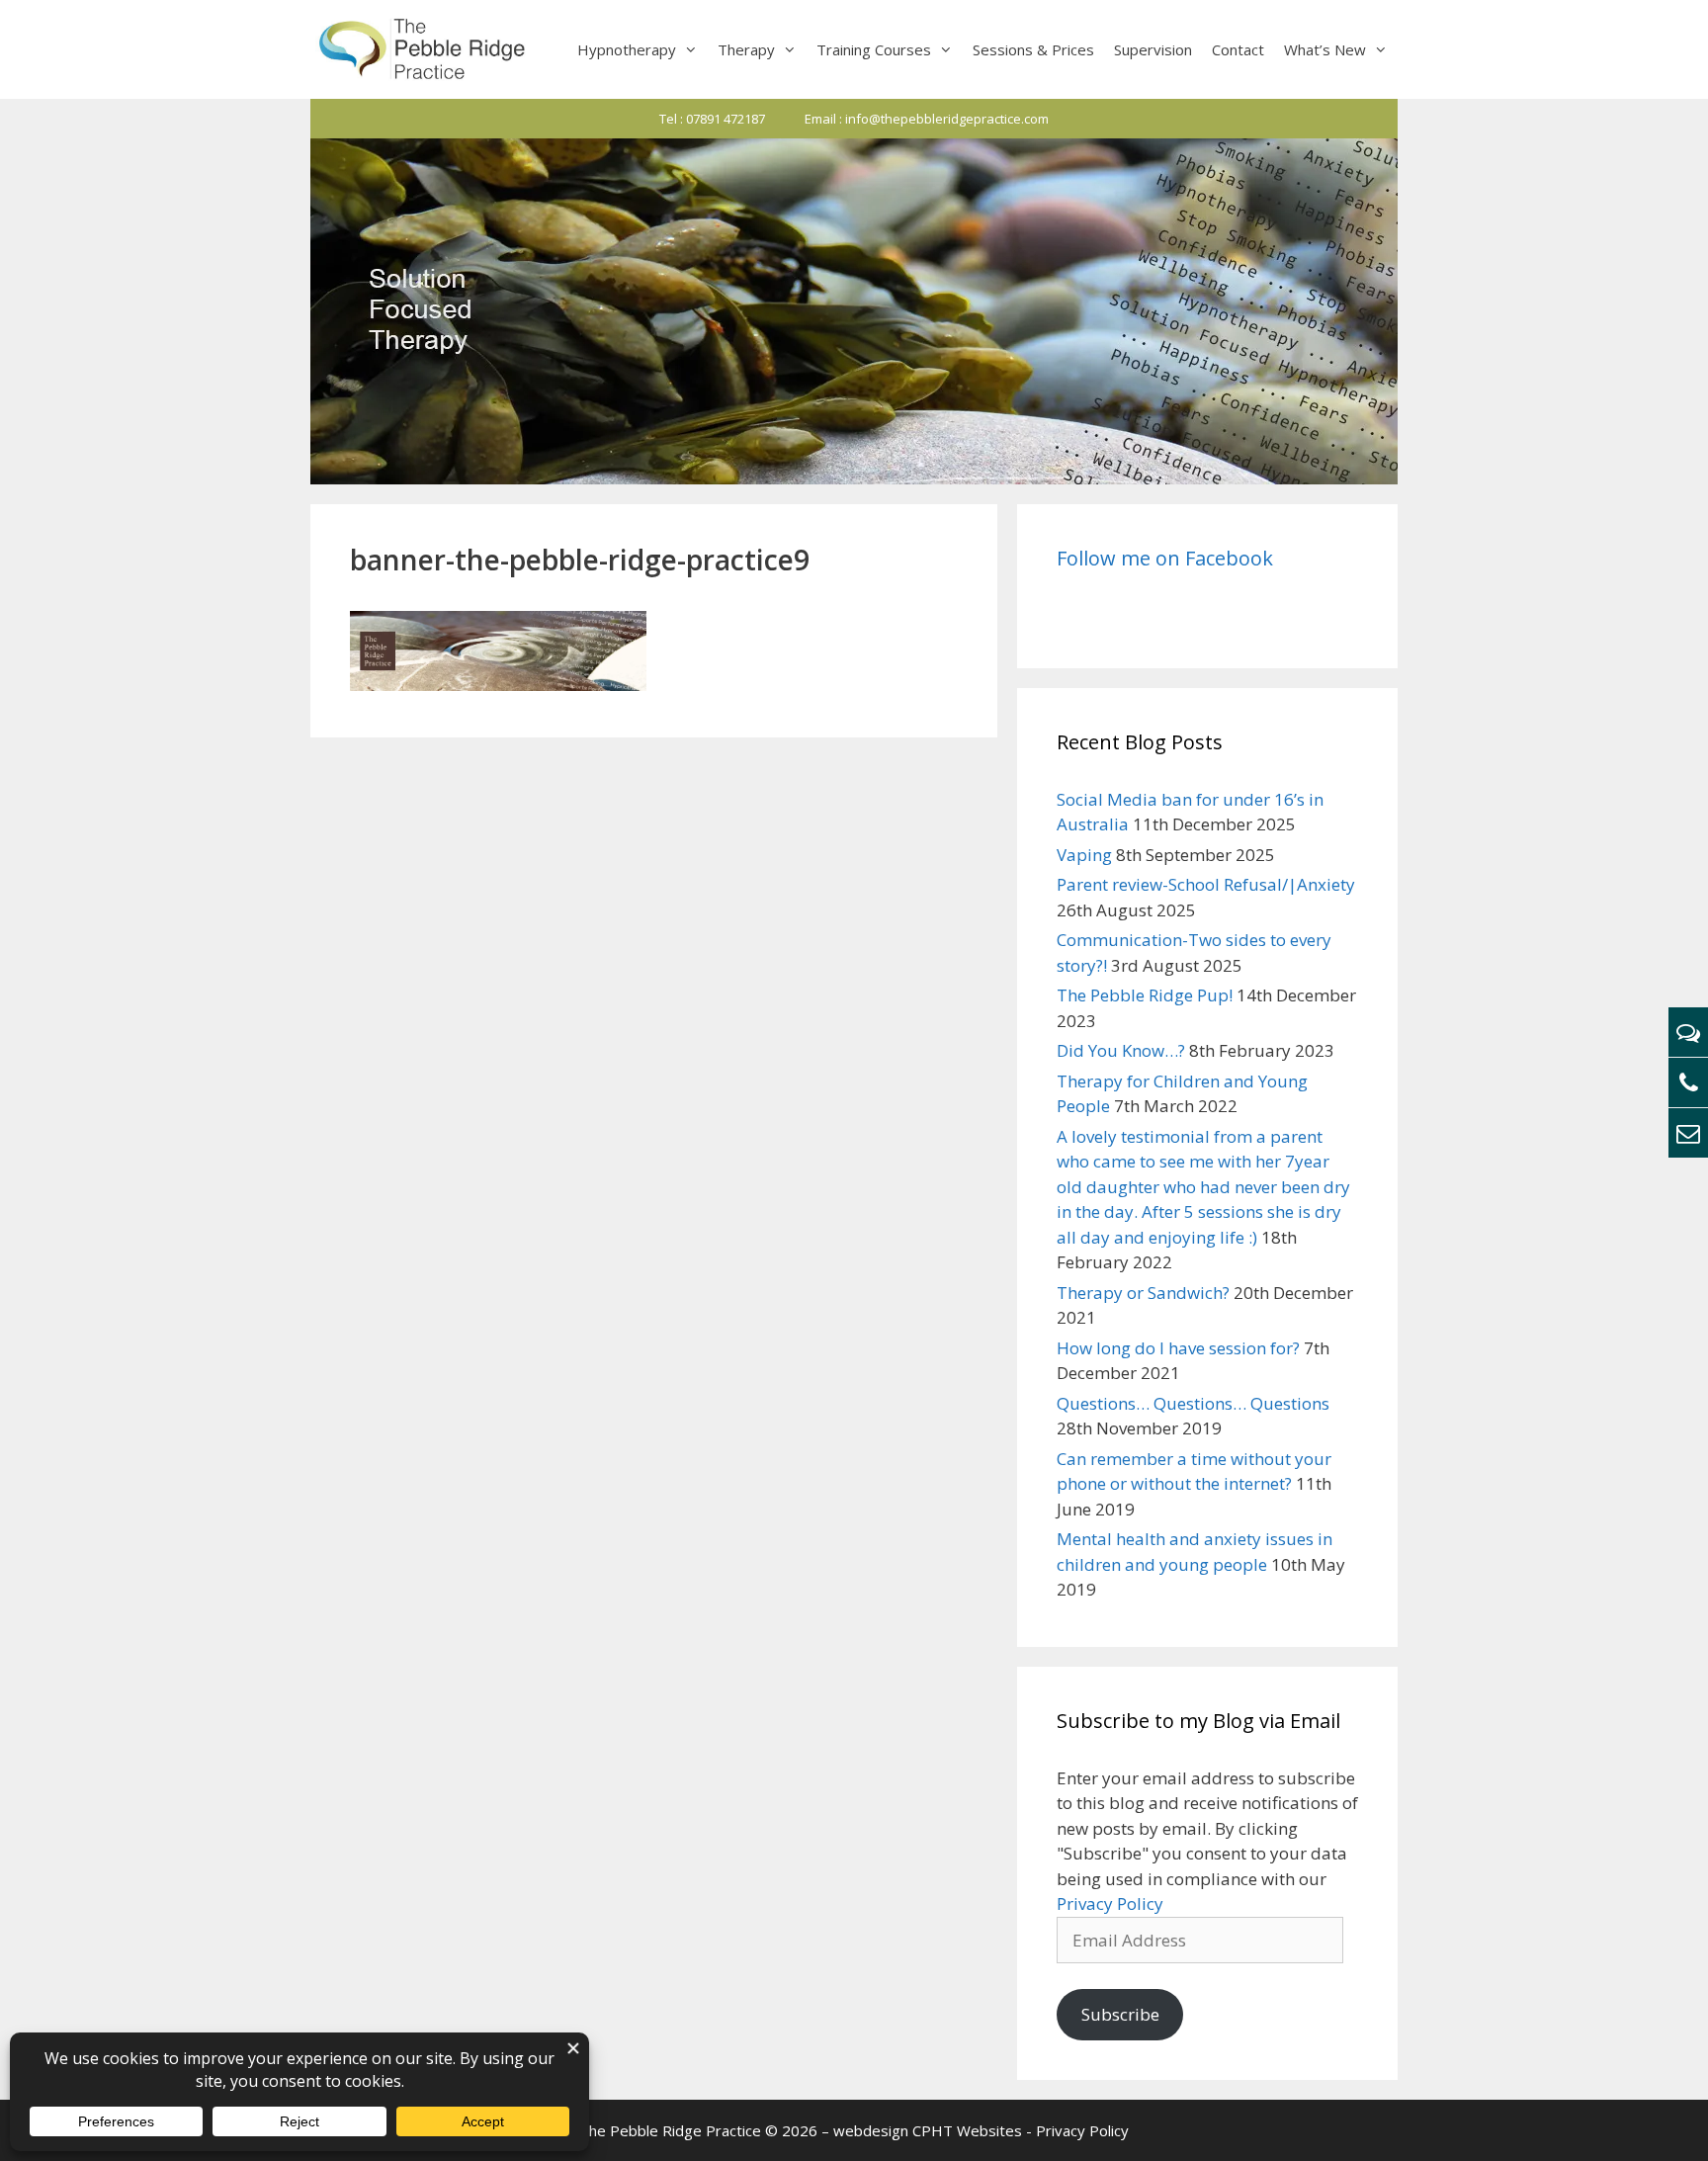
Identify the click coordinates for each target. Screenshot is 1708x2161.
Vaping (1084, 855)
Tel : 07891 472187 (712, 119)
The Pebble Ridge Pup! (1145, 995)
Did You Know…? (1121, 1050)
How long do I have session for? (1178, 1348)
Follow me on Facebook (1165, 558)
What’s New (1325, 49)
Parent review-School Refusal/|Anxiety (1206, 884)
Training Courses (874, 49)
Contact (1238, 49)
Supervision (1153, 49)
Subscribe (1120, 2014)
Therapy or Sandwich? (1143, 1293)
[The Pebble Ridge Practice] (421, 49)
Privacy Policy (1110, 1903)
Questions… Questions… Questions (1193, 1403)
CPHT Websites (967, 2130)
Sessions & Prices (1033, 49)
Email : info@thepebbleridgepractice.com (927, 119)
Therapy (746, 49)
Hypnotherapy (627, 49)
